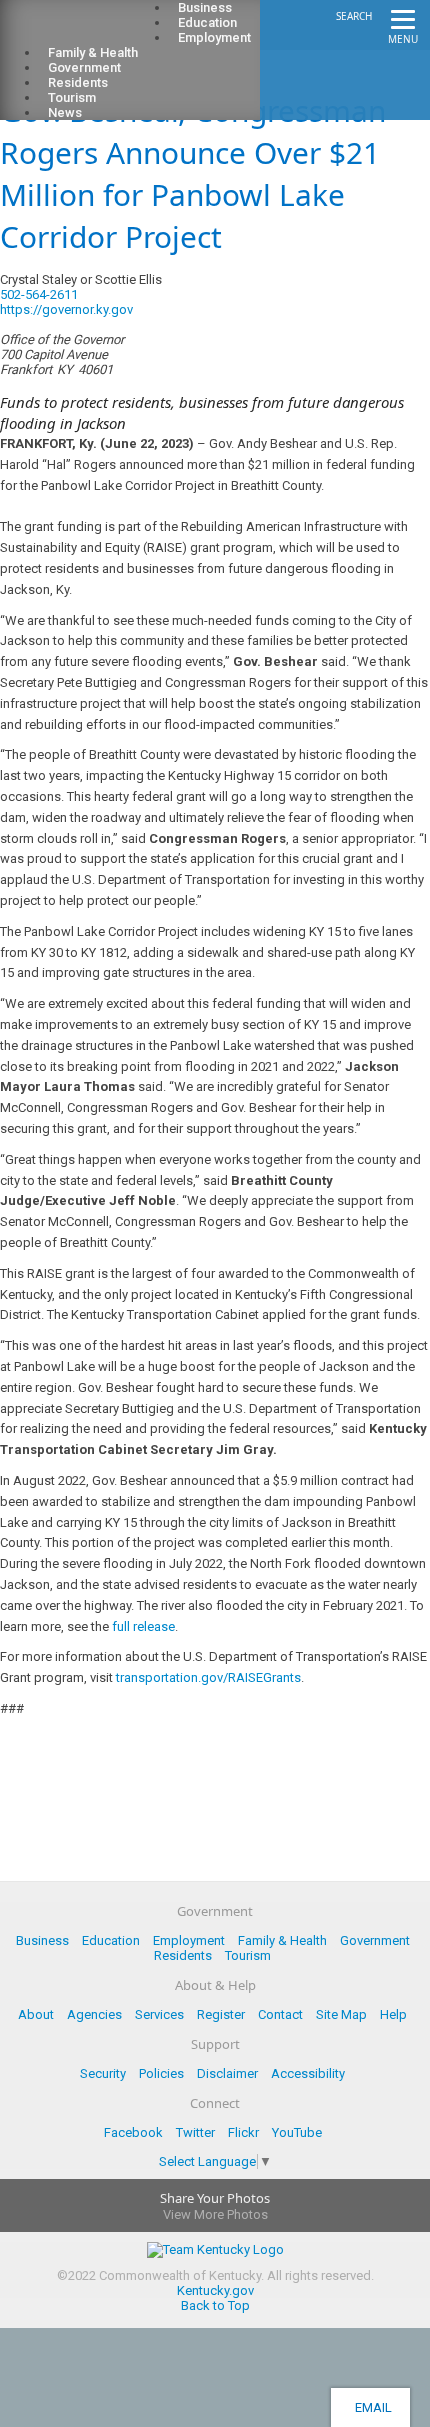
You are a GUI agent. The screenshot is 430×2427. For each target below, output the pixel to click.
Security (103, 2073)
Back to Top (215, 2305)
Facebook (133, 2132)
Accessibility (308, 2073)
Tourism (248, 1955)
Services (159, 2014)
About (36, 2014)
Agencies (94, 2014)
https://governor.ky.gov (66, 309)
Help (393, 2014)
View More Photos (215, 2214)
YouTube (297, 2132)
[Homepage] (95, 31)
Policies (161, 2073)
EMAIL (370, 2407)
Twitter (195, 2132)
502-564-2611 (39, 294)
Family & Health (282, 1940)
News (65, 112)
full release (143, 1626)
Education (111, 1940)
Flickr (243, 2132)
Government (375, 1940)
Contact (280, 2014)
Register (221, 2014)
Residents (183, 1955)
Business (42, 1940)
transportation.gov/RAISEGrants (208, 1677)
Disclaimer (227, 2073)
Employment (214, 37)
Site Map (341, 2014)
